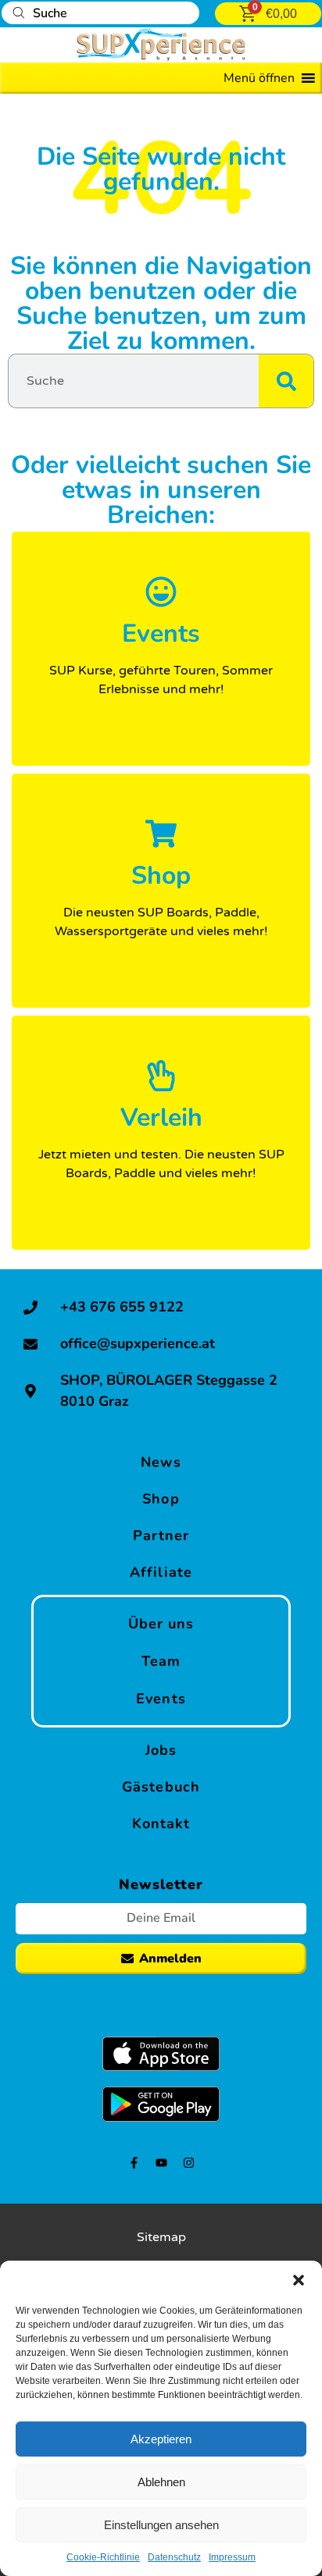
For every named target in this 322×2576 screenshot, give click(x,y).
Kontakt (161, 1823)
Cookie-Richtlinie (103, 2557)
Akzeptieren (161, 2439)
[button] (299, 2280)
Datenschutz (174, 2557)
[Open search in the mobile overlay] (100, 13)
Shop (161, 1499)
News (161, 1462)
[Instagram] (189, 2163)
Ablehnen (161, 2482)
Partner (161, 1535)
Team (161, 1661)
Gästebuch (161, 1787)
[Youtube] (161, 2163)
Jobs (161, 1750)
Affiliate (161, 1572)
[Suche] (286, 381)
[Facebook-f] (134, 2163)
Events (161, 1699)
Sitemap (161, 2237)
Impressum (232, 2557)
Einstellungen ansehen (161, 2525)
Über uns (161, 1624)
